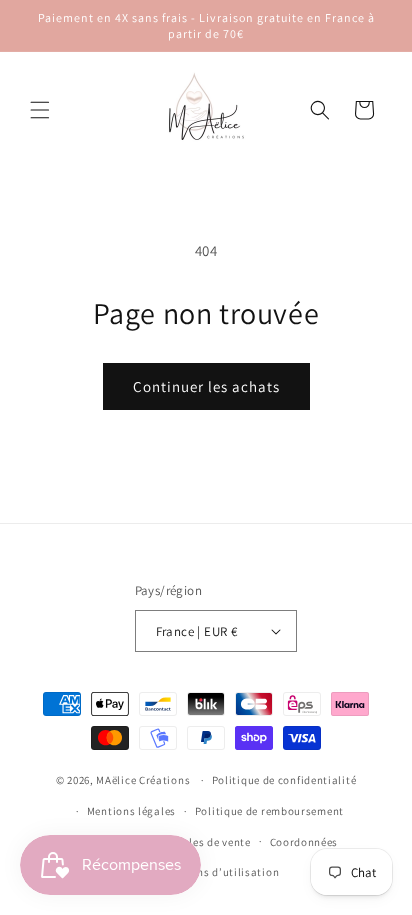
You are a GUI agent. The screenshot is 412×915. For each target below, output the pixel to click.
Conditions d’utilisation (215, 872)
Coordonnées (304, 842)
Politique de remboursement (269, 811)
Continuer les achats (206, 386)
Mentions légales (131, 811)
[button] (40, 110)
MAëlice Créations (143, 780)
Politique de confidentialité (284, 780)
